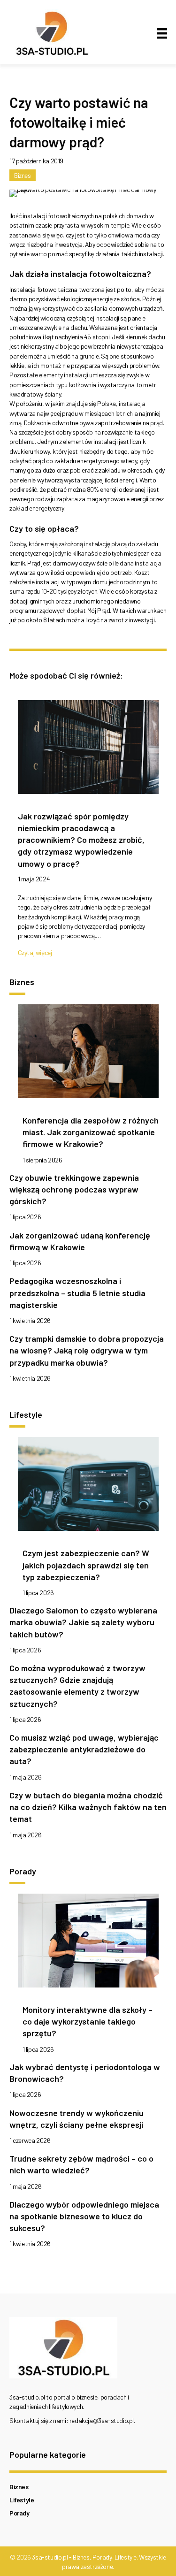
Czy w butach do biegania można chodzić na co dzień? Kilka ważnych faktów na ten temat (88, 1807)
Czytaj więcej (35, 952)
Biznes (23, 175)
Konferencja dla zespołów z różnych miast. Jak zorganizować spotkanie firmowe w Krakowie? (91, 1132)
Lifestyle (22, 2500)
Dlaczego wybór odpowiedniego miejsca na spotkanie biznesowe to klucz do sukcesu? (84, 2216)
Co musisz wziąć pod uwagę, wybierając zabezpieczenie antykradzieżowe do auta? (84, 1749)
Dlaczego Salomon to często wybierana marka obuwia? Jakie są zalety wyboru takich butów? (83, 1622)
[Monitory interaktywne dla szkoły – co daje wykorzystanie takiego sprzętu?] (88, 1943)
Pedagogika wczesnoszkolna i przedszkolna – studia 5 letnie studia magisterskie (77, 1292)
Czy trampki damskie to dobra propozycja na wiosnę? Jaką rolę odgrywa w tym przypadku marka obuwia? (87, 1350)
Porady (19, 2513)
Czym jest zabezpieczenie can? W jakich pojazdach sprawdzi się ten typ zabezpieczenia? (86, 1565)
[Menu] (162, 34)
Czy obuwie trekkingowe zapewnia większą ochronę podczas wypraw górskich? (74, 1189)
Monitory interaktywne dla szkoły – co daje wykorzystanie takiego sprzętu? (88, 2021)
